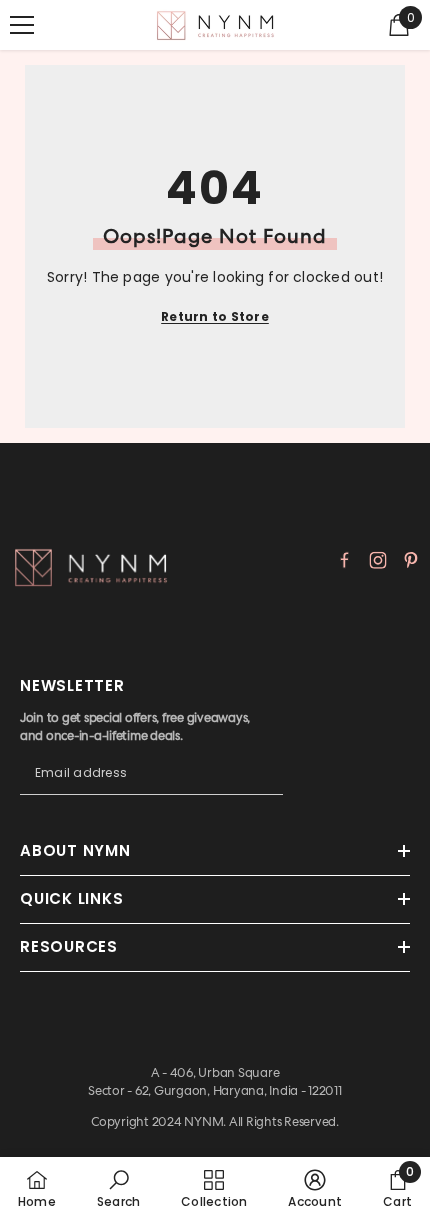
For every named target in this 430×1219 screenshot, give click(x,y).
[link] (118, 1188)
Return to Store (215, 316)
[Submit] (268, 792)
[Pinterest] (411, 560)
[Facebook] (345, 560)
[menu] (22, 25)
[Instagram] (378, 560)
